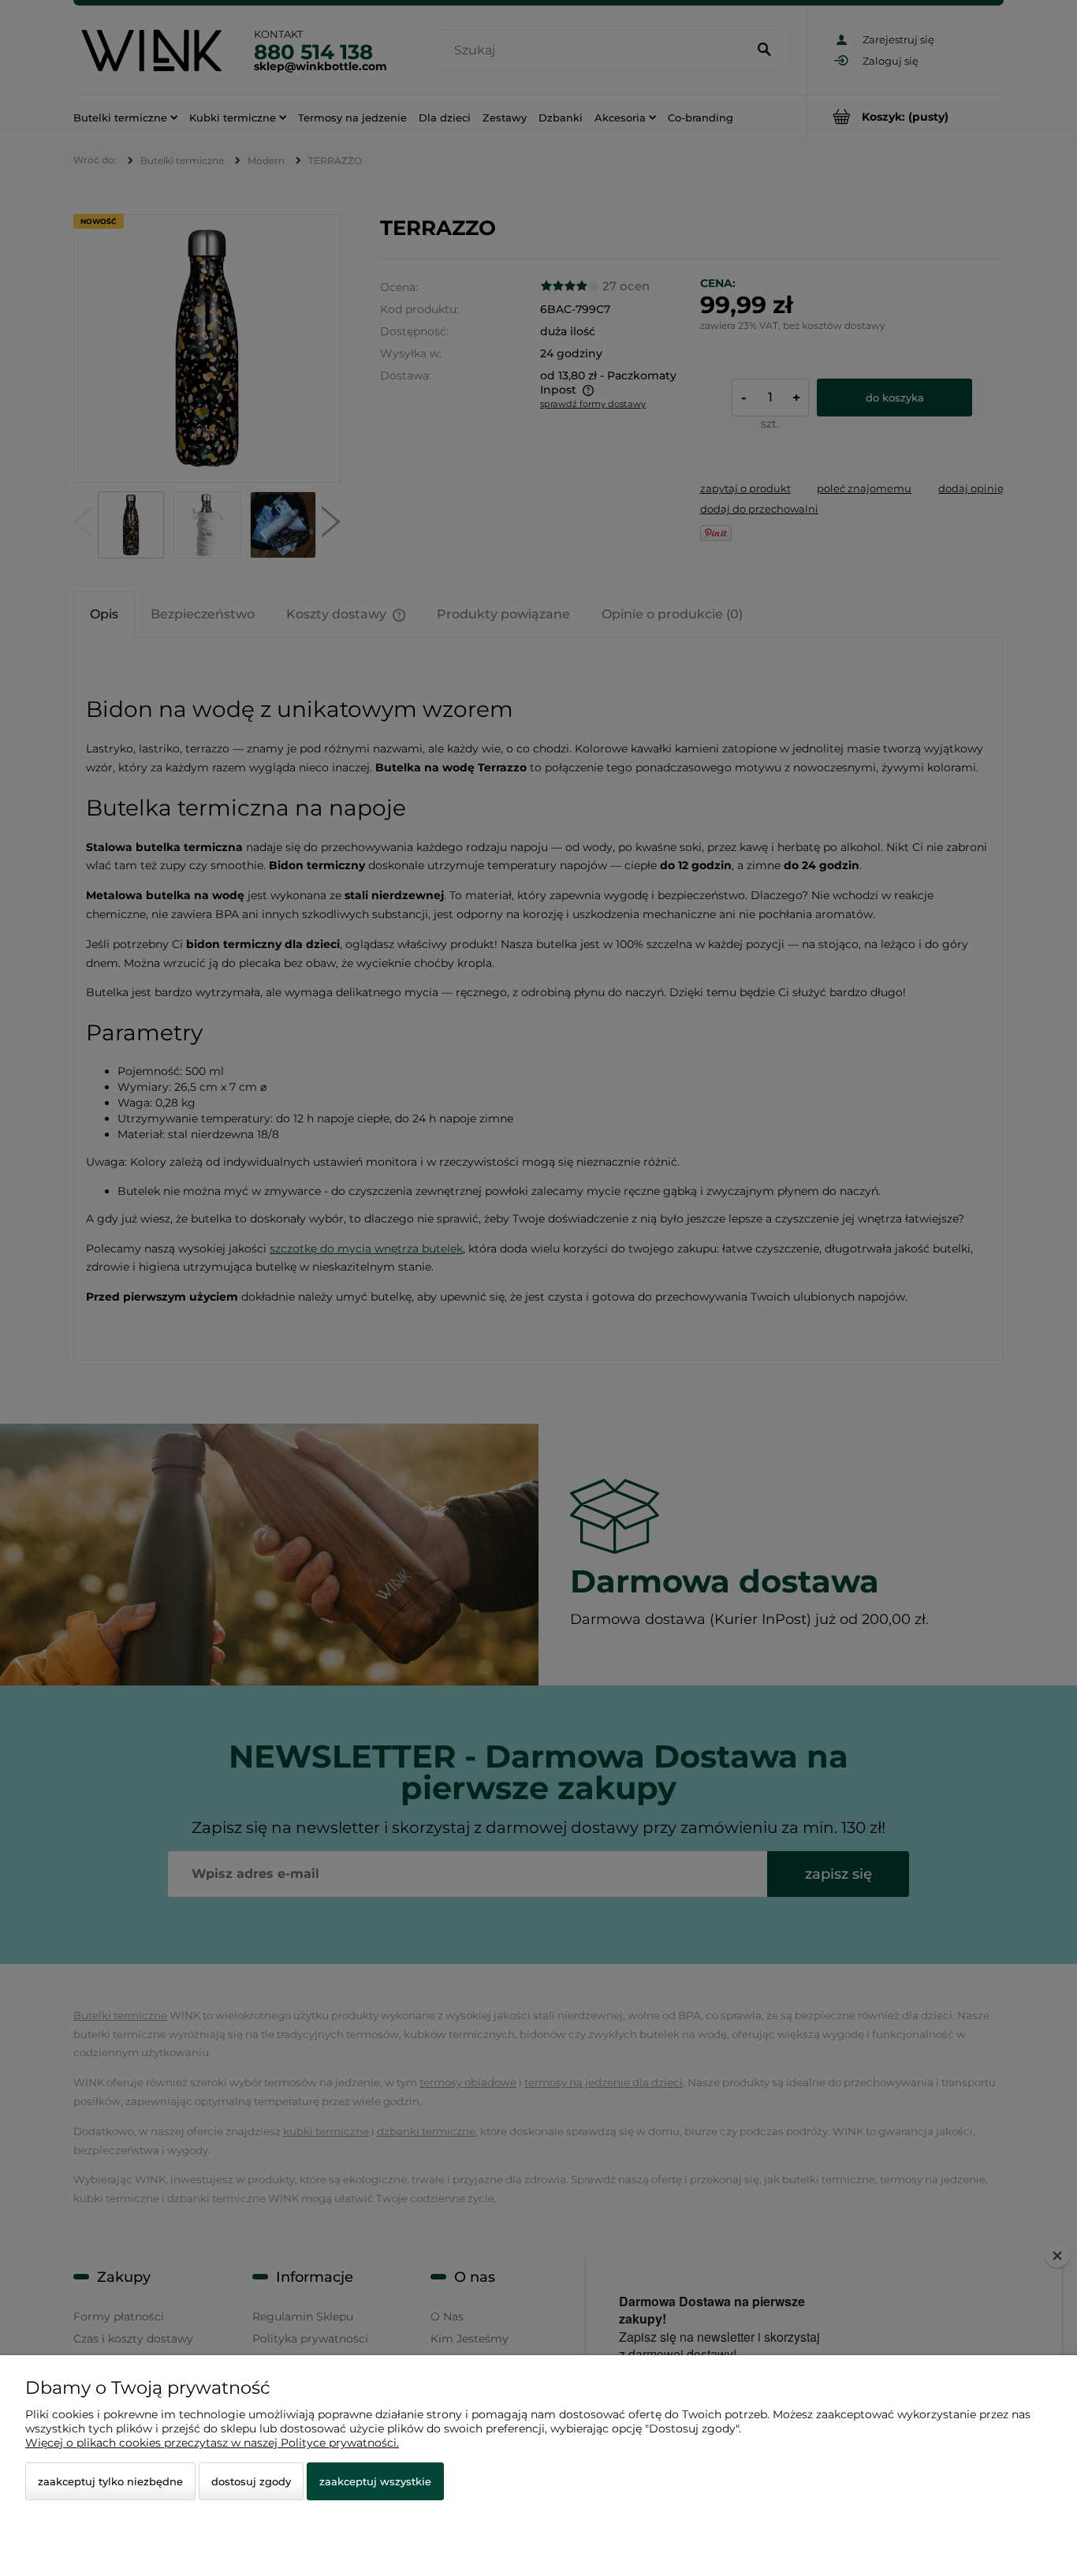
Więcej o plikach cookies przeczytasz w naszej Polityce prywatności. (212, 2443)
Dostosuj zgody (251, 2481)
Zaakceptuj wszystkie (375, 2481)
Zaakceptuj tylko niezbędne (110, 2481)
